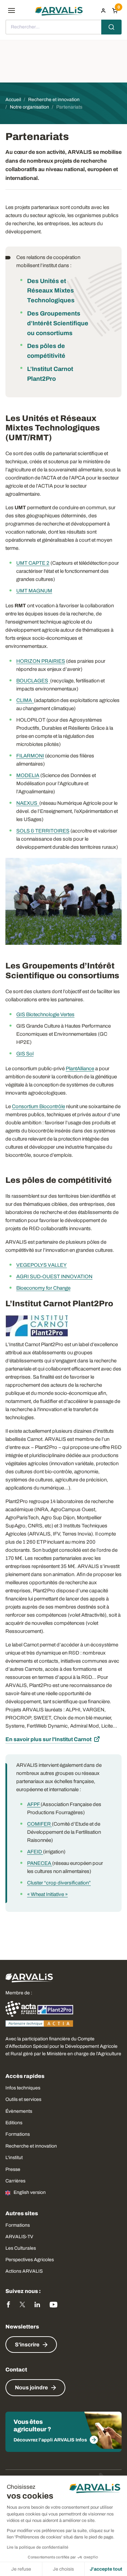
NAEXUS (28, 803)
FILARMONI (30, 756)
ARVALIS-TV (19, 2237)
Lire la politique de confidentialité (38, 2547)
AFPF (34, 1804)
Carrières (15, 2181)
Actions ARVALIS (24, 2271)
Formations (18, 2134)
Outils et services (23, 2099)
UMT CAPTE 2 (33, 563)
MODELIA (28, 775)
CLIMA (25, 700)
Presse (13, 2169)
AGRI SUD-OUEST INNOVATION (54, 1277)
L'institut (14, 2158)
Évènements (19, 2111)
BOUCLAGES (32, 681)
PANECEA (40, 1863)
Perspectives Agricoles (30, 2260)
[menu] (12, 10)
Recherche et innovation (31, 2146)
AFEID (35, 1852)
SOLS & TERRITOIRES (43, 831)
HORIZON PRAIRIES (41, 661)
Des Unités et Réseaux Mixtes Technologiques (51, 291)
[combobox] (63, 27)
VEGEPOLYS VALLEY (41, 1265)
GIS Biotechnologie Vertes (45, 1014)
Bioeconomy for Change (43, 1288)
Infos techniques (23, 2088)
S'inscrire (27, 2345)
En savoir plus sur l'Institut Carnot (48, 1739)
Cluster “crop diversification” (59, 1883)
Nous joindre (31, 2387)
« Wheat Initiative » (47, 1894)
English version (30, 2192)
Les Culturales (21, 2248)
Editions (14, 2123)
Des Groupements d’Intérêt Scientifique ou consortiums (58, 323)
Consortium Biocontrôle (38, 1106)
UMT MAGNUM (34, 591)
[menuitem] (103, 10)
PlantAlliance (80, 1069)
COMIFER (39, 1824)
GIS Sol (25, 1054)
